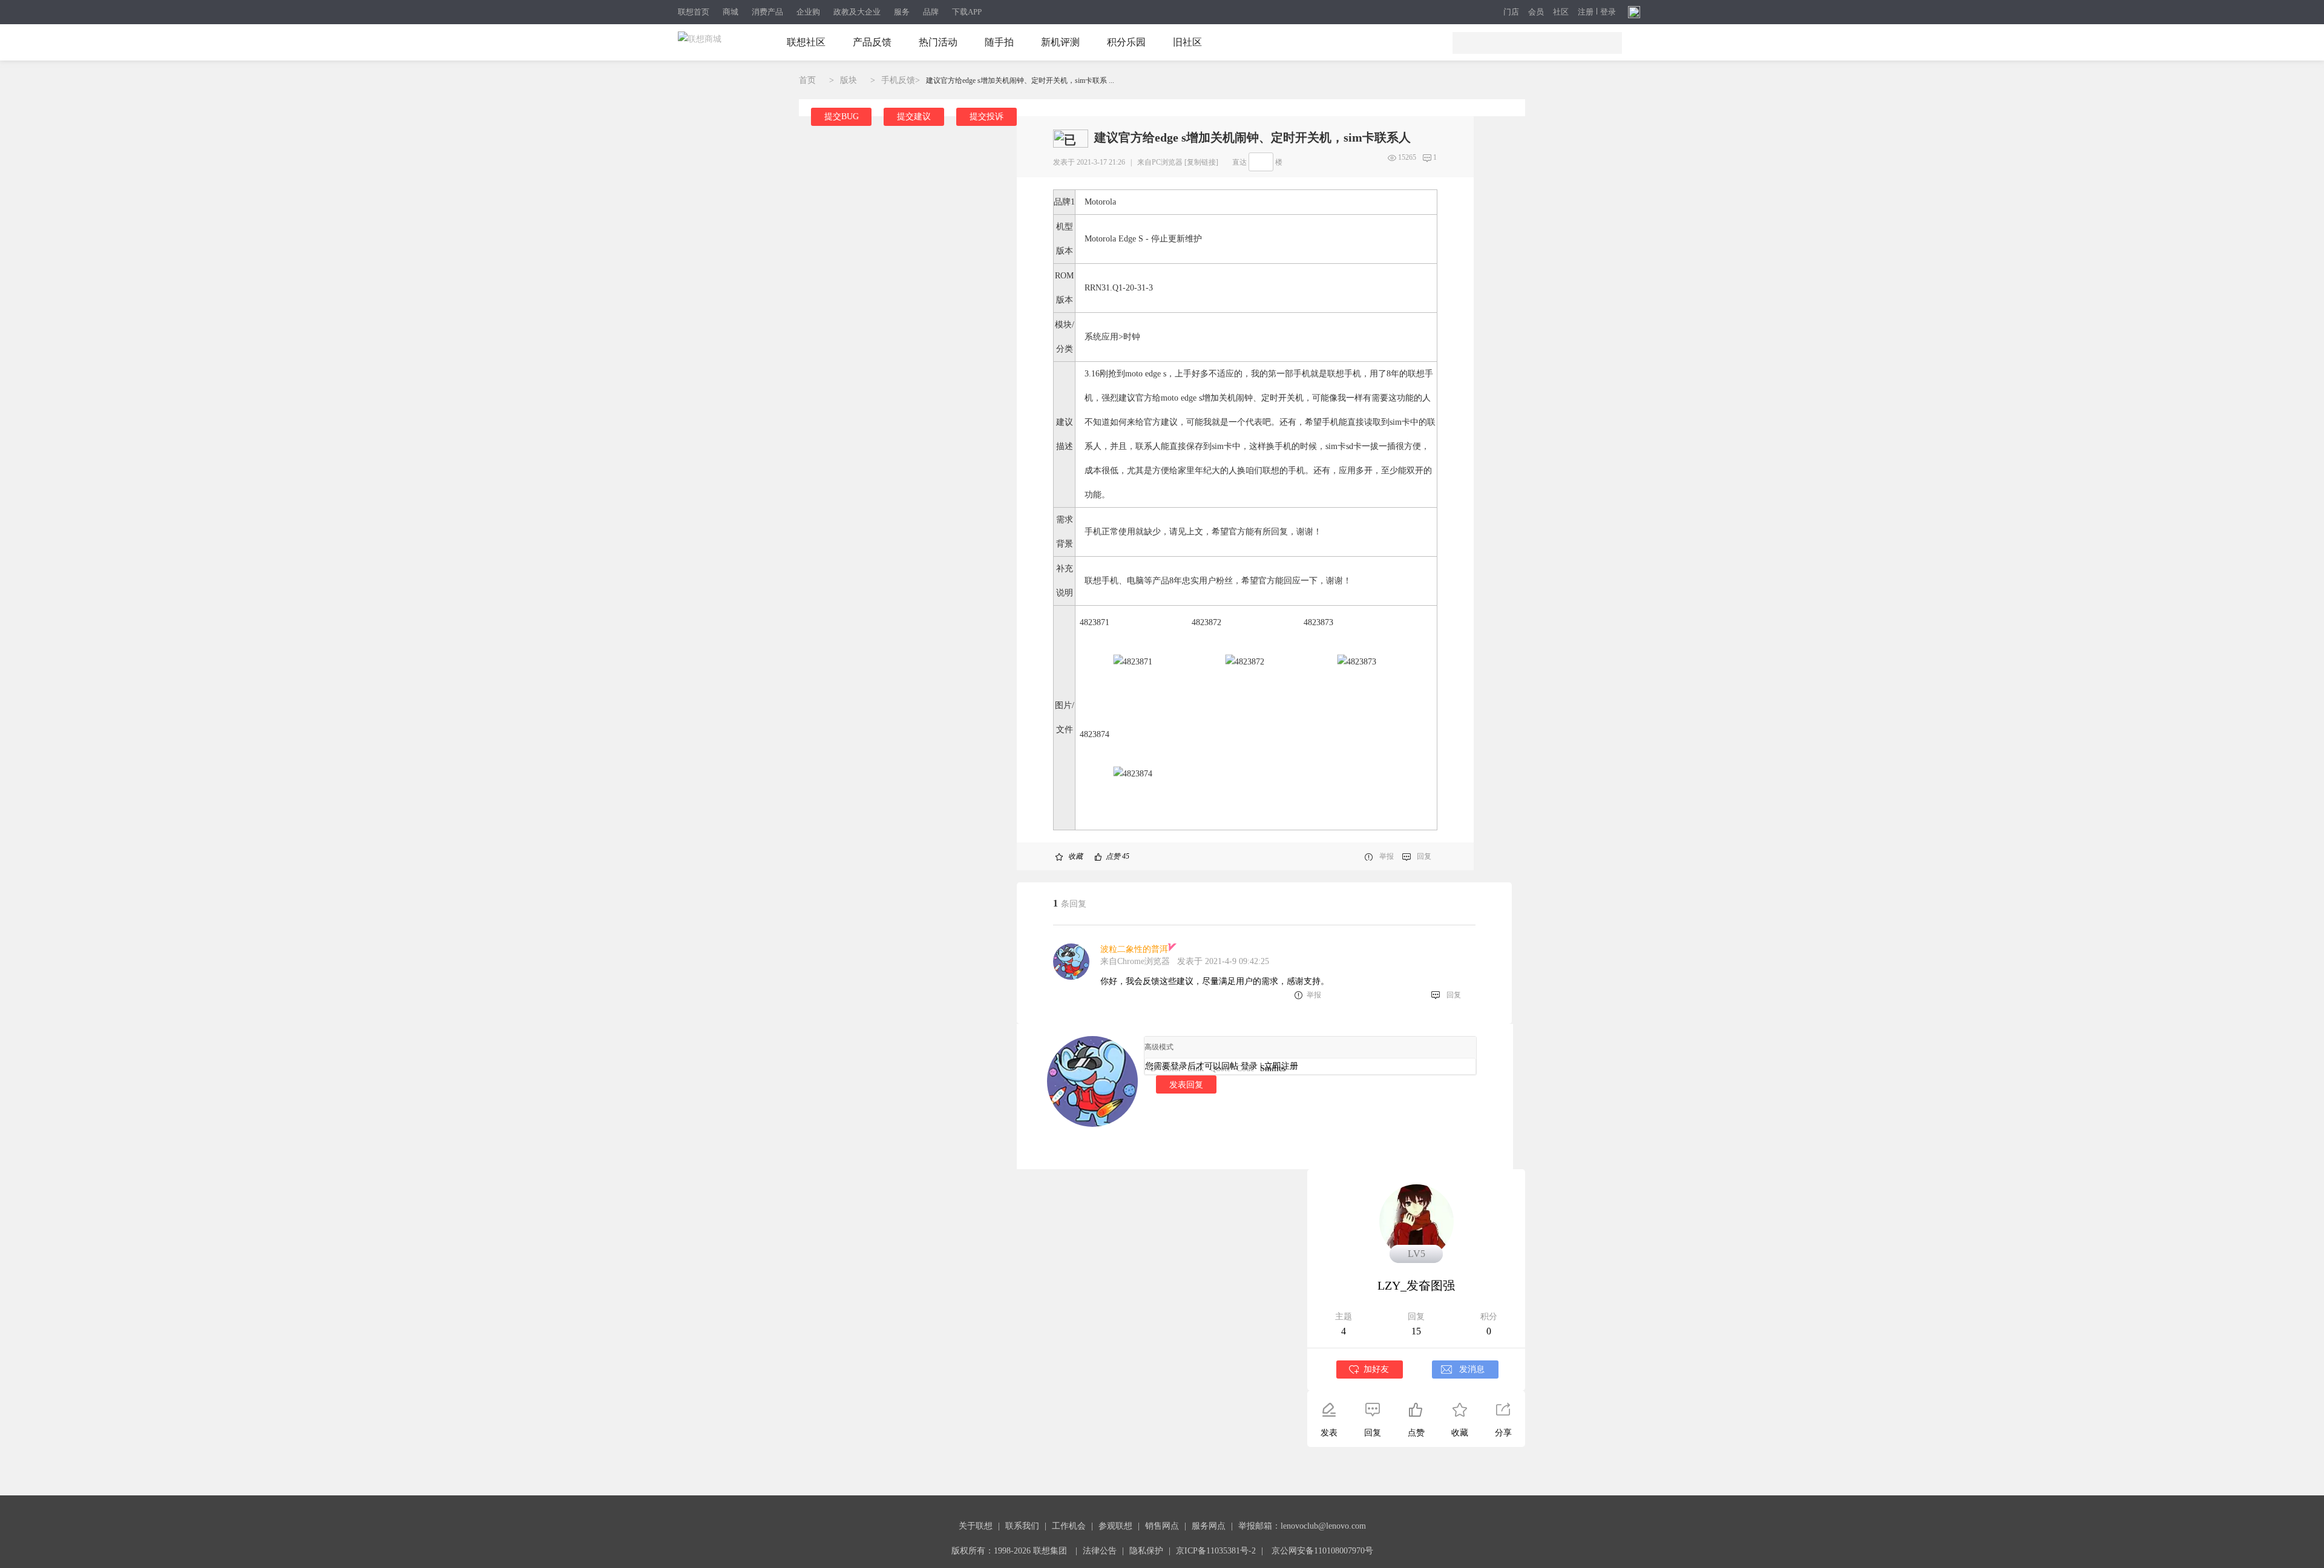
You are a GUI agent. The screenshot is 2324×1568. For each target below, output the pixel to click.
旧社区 (1187, 42)
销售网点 (1162, 1526)
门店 (1511, 12)
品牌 (931, 12)
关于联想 (976, 1526)
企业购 (808, 12)
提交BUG (842, 116)
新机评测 (1060, 42)
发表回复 (1186, 1084)
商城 (730, 12)
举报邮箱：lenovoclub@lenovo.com (1302, 1526)
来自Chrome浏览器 (1135, 961)
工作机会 (1069, 1526)
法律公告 (1100, 1551)
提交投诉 (986, 116)
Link (1196, 1068)
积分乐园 (1126, 42)
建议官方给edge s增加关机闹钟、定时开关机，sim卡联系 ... (1020, 80)
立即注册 (1281, 1066)
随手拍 (999, 42)
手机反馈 (898, 80)
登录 (1608, 12)
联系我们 (1022, 1526)
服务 (902, 12)
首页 (807, 80)
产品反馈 (872, 42)
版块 (849, 80)
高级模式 (1159, 1047)
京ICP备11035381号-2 (1216, 1551)
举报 (1387, 856)
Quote (1220, 1068)
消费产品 (767, 12)
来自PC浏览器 (1160, 162)
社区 (1561, 12)
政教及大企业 (857, 12)
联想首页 (694, 12)
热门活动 (938, 42)
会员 (1536, 12)
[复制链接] (1201, 162)
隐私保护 (1146, 1551)
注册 (1586, 12)
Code (1245, 1068)
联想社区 (806, 42)
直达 (1239, 162)
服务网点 (1209, 1526)
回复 (1424, 856)
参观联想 (1115, 1526)
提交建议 (914, 116)
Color (1172, 1068)
